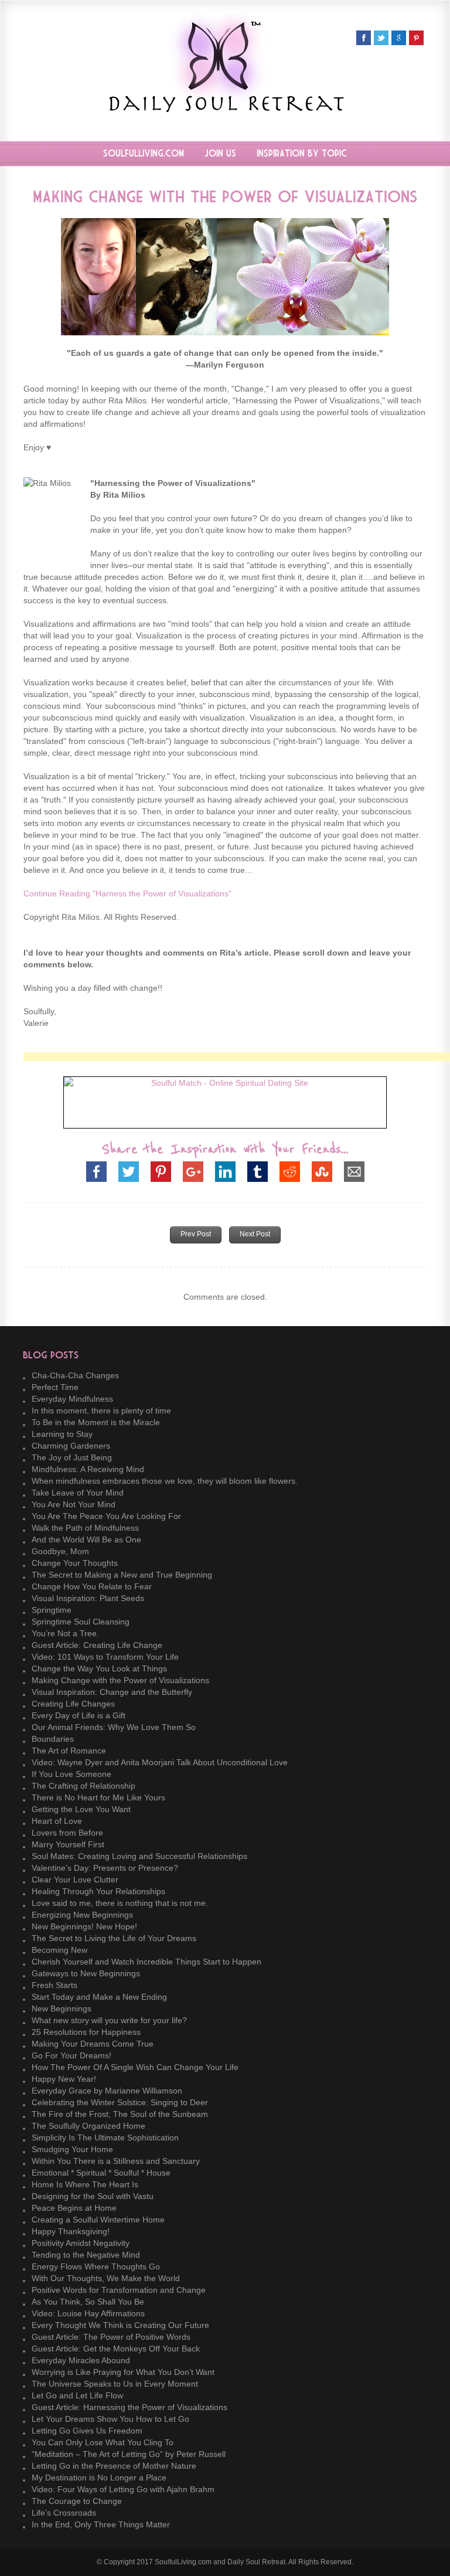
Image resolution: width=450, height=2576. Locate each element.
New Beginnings (62, 2009)
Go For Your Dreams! (71, 2055)
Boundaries (53, 1739)
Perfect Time (55, 1387)
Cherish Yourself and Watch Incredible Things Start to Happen (146, 1962)
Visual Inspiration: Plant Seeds (88, 1598)
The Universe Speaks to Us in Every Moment (115, 2384)
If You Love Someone (71, 1774)
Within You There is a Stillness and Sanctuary (116, 2161)
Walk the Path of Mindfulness (85, 1528)
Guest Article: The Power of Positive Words (111, 2337)
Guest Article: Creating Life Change (97, 1645)
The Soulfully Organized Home (88, 2126)
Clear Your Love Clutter (75, 1880)
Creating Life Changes (73, 1704)
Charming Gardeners (71, 1446)
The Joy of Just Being (72, 1457)
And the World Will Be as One (86, 1540)
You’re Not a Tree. (65, 1633)
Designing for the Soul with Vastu (93, 2196)
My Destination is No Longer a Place (99, 2478)
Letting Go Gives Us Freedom (87, 2431)
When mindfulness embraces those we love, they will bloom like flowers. (165, 1481)
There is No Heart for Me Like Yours (98, 1797)
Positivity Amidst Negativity (81, 2243)
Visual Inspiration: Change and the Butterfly (112, 1692)
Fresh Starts (54, 1985)
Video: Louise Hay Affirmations (88, 2313)
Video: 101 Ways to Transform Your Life (105, 1657)
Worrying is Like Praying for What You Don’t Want (123, 2372)
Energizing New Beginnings (82, 1915)
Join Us (220, 154)
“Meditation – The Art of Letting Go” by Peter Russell (129, 2454)
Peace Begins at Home (74, 2208)
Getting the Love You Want (81, 1809)
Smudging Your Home (72, 2149)
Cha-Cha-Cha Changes (75, 1375)
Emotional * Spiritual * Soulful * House (101, 2173)
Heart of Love (57, 1821)
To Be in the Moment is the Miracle (96, 1422)
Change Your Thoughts (75, 1563)
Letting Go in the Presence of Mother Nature (114, 2466)
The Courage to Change (77, 2501)
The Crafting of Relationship (83, 1786)
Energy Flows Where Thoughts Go (96, 2266)
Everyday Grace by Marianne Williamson (107, 2091)
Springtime (52, 1610)
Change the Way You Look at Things (99, 1668)
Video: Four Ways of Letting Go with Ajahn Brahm (123, 2489)
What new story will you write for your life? (109, 2020)
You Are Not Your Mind (74, 1504)
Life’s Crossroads (64, 2513)
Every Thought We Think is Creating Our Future (120, 2325)
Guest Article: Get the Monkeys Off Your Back (116, 2349)
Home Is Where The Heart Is (85, 2184)
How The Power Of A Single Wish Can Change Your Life (135, 2067)
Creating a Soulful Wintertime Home (98, 2220)
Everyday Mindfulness (72, 1399)
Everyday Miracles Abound (81, 2360)
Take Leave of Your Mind (78, 1493)
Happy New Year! (64, 2079)
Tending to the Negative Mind (86, 2255)
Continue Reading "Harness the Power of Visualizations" (127, 893)
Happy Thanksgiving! (71, 2231)
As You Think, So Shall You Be (88, 2302)
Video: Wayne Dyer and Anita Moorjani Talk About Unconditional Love (160, 1762)
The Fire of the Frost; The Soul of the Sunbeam (120, 2114)
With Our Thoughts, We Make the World (106, 2278)
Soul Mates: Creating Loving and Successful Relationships (139, 1856)
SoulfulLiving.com (144, 154)
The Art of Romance (69, 1751)
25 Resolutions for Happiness (86, 2032)
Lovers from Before (67, 1833)
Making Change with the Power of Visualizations (120, 1680)
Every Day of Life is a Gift (79, 1715)
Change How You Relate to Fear (92, 1586)
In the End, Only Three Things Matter (101, 2524)
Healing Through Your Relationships (98, 1891)
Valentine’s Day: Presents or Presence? (105, 1868)
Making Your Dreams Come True (93, 2044)
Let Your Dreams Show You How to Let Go (110, 2419)
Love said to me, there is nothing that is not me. (120, 1903)
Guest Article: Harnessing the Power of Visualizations (129, 2407)
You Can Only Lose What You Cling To (103, 2442)
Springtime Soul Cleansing (81, 1622)
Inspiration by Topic (302, 154)
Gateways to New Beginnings (86, 1973)
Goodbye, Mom (60, 1551)
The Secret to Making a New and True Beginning (122, 1575)
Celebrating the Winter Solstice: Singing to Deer (120, 2102)
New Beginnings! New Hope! (84, 1926)
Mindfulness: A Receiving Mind (88, 1469)
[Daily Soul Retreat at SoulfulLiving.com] (225, 109)
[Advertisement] (237, 1057)
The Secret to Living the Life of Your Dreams (114, 1938)
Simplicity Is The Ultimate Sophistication (105, 2137)
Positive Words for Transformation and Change (119, 2290)
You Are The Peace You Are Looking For (106, 1516)
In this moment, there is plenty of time (101, 1411)
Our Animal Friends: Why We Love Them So (114, 1727)
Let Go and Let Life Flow (77, 2395)
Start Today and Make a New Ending (99, 1997)
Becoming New (59, 1950)
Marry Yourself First (68, 1844)
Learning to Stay (62, 1434)
